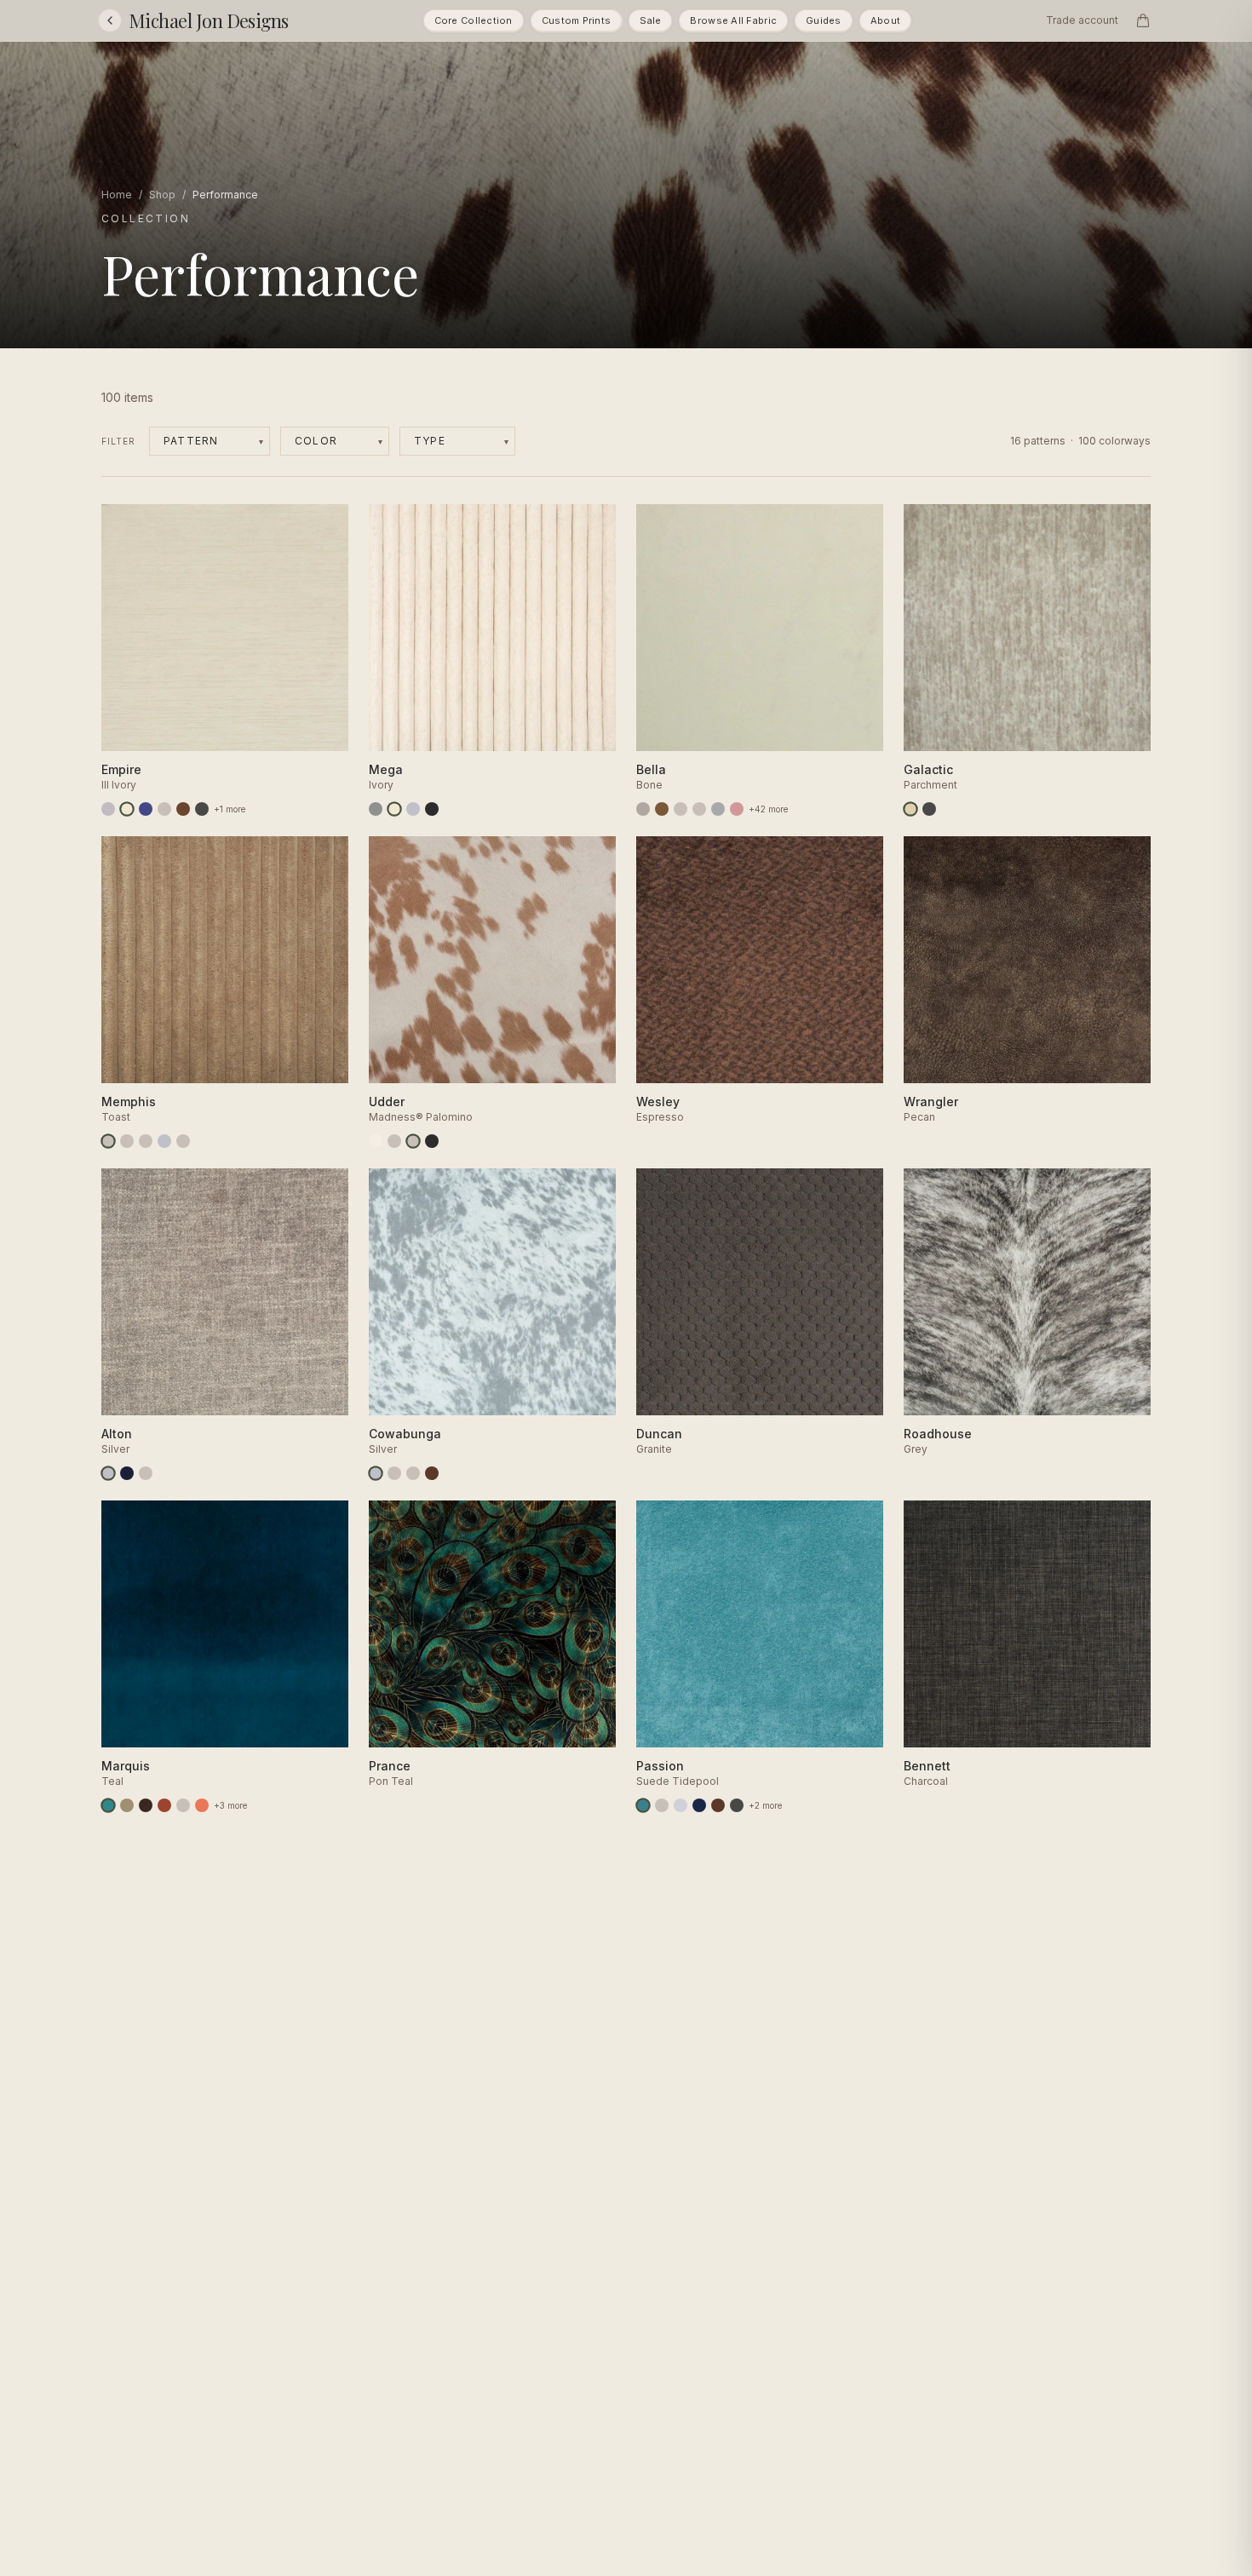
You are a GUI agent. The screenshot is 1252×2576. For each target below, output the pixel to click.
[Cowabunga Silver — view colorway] (376, 1473)
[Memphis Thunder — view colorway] (127, 1141)
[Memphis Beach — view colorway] (183, 1141)
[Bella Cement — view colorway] (643, 809)
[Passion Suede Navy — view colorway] (699, 1805)
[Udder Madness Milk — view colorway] (376, 1141)
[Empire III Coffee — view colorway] (183, 809)
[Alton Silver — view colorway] (108, 1473)
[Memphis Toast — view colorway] (108, 1141)
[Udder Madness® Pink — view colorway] (394, 1141)
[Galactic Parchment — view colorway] (910, 809)
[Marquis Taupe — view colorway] (127, 1805)
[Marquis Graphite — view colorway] (183, 1805)
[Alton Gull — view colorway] (146, 1473)
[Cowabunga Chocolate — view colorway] (432, 1473)
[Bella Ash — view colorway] (718, 809)
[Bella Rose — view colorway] (737, 809)
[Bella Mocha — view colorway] (662, 809)
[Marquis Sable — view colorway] (146, 1805)
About (885, 20)
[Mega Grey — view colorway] (376, 809)
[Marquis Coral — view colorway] (202, 1805)
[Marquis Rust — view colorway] (164, 1805)
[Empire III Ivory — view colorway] (127, 809)
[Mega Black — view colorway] (432, 809)
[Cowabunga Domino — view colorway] (413, 1473)
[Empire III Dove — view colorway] (108, 809)
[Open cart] (1143, 20)
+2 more (765, 1805)
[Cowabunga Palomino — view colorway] (394, 1473)
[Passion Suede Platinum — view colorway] (681, 1805)
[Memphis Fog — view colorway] (164, 1141)
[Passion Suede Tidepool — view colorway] (643, 1805)
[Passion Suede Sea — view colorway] (662, 1805)
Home (117, 195)
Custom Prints (577, 20)
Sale (650, 20)
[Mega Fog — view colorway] (413, 809)
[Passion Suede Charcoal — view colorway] (737, 1805)
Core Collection (474, 20)
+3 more (230, 1805)
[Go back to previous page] (110, 20)
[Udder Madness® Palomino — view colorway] (413, 1141)
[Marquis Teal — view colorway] (108, 1805)
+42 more (768, 809)
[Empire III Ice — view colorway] (164, 809)
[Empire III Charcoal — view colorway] (202, 809)
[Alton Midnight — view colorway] (127, 1473)
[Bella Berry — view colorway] (681, 809)
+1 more (230, 809)
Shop (162, 195)
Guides (824, 20)
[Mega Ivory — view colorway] (394, 809)
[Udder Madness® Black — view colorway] (432, 1141)
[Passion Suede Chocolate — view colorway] (718, 1805)
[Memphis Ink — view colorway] (146, 1141)
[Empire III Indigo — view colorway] (146, 809)
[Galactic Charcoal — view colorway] (929, 809)
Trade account (1082, 20)
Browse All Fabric (733, 20)
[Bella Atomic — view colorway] (699, 809)
